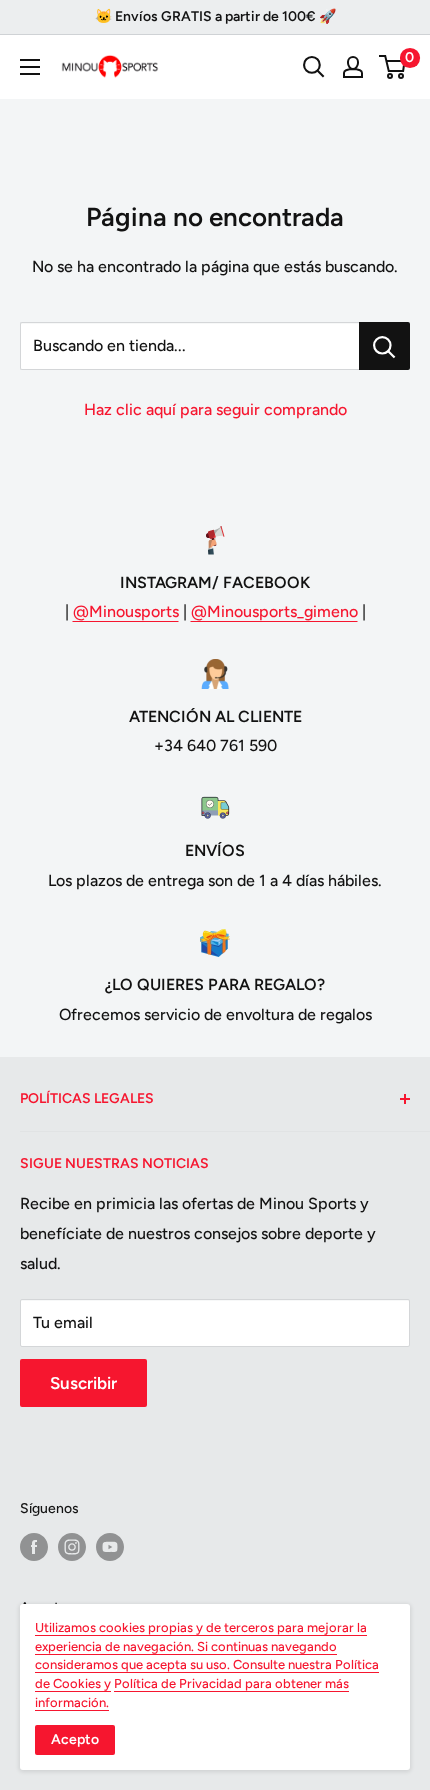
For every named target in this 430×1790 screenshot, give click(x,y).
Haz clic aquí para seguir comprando (215, 409)
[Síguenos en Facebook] (34, 1547)
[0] (393, 67)
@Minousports (126, 611)
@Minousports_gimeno (274, 611)
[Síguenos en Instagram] (72, 1547)
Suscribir (83, 1383)
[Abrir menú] (30, 67)
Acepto (75, 1739)
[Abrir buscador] (314, 67)
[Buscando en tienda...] (384, 346)
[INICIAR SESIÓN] (353, 67)
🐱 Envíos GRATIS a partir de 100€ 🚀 (215, 16)
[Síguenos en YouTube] (110, 1547)
